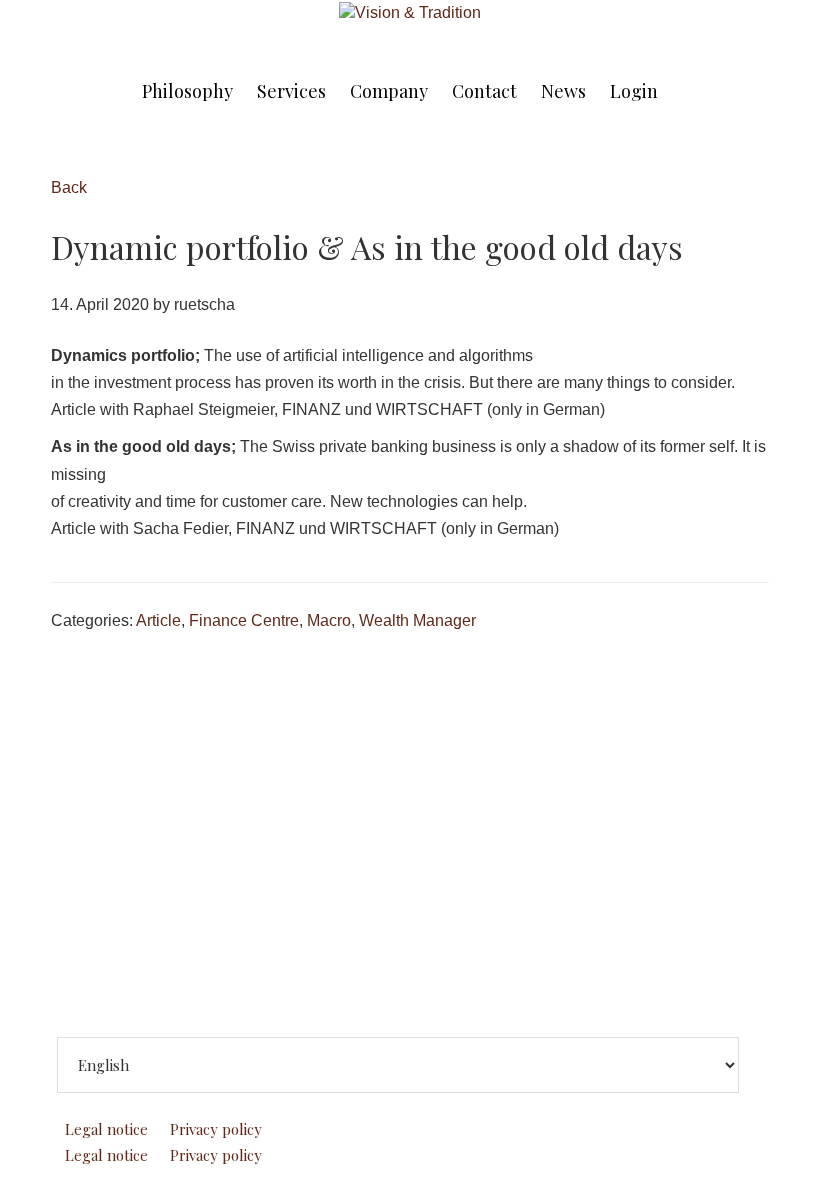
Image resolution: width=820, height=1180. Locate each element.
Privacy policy (216, 1129)
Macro (329, 620)
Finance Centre (244, 620)
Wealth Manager (417, 620)
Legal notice (106, 1129)
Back (69, 187)
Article (158, 620)
